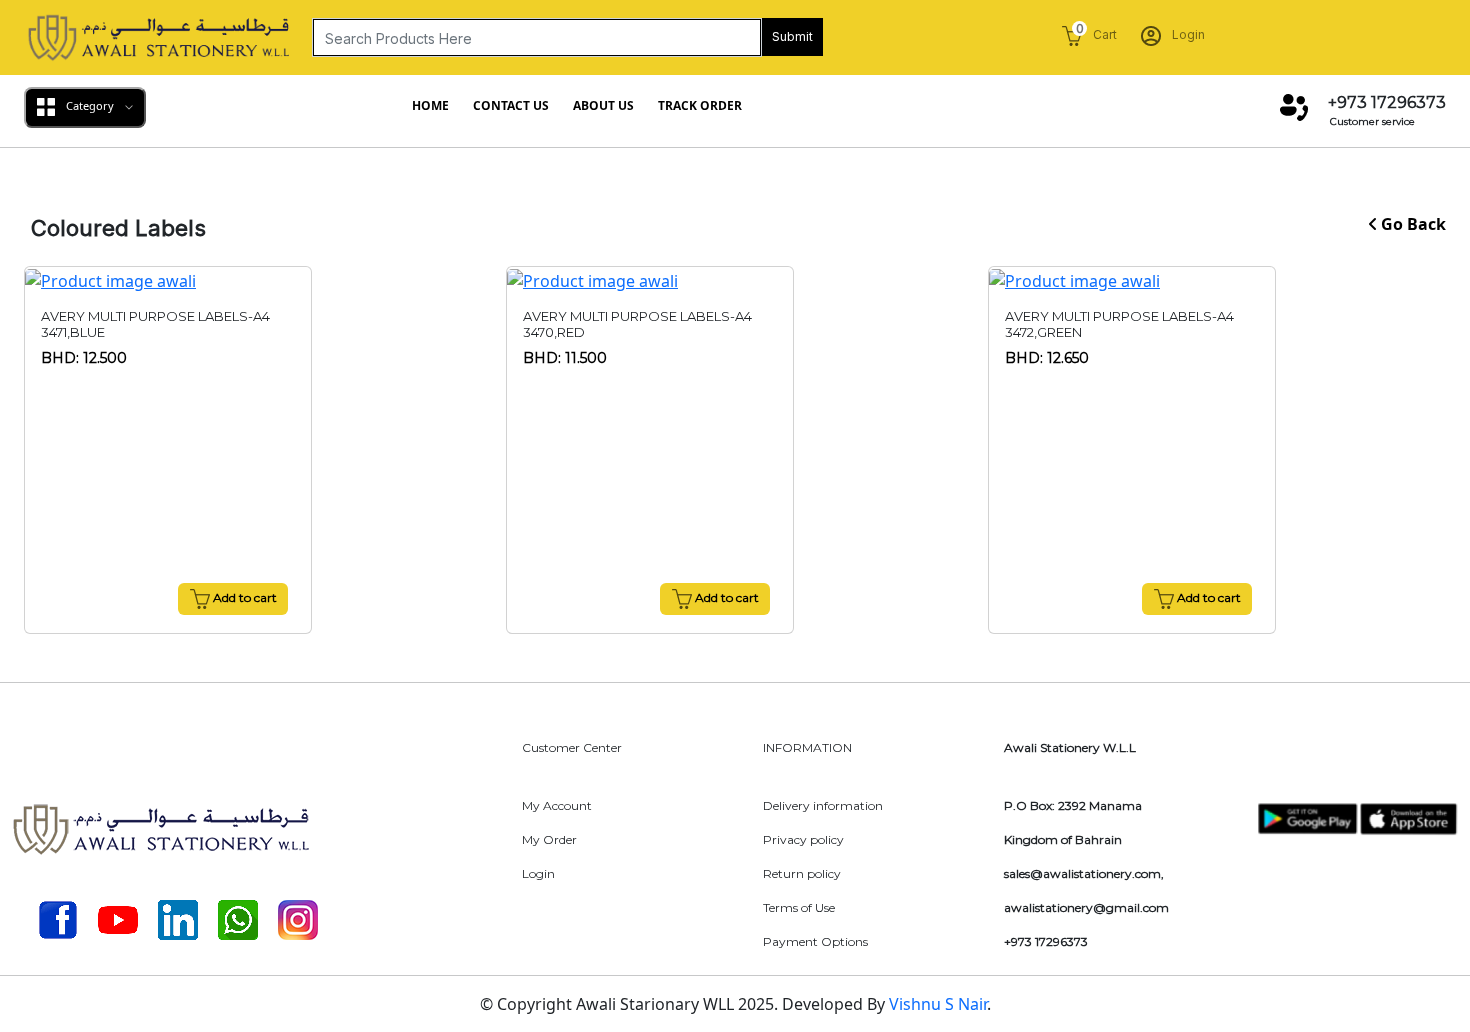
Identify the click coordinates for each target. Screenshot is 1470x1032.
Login (1187, 34)
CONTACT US (511, 105)
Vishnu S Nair (938, 1004)
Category (90, 105)
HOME (430, 105)
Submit (792, 36)
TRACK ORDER (700, 105)
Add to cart (243, 597)
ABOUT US (603, 105)
